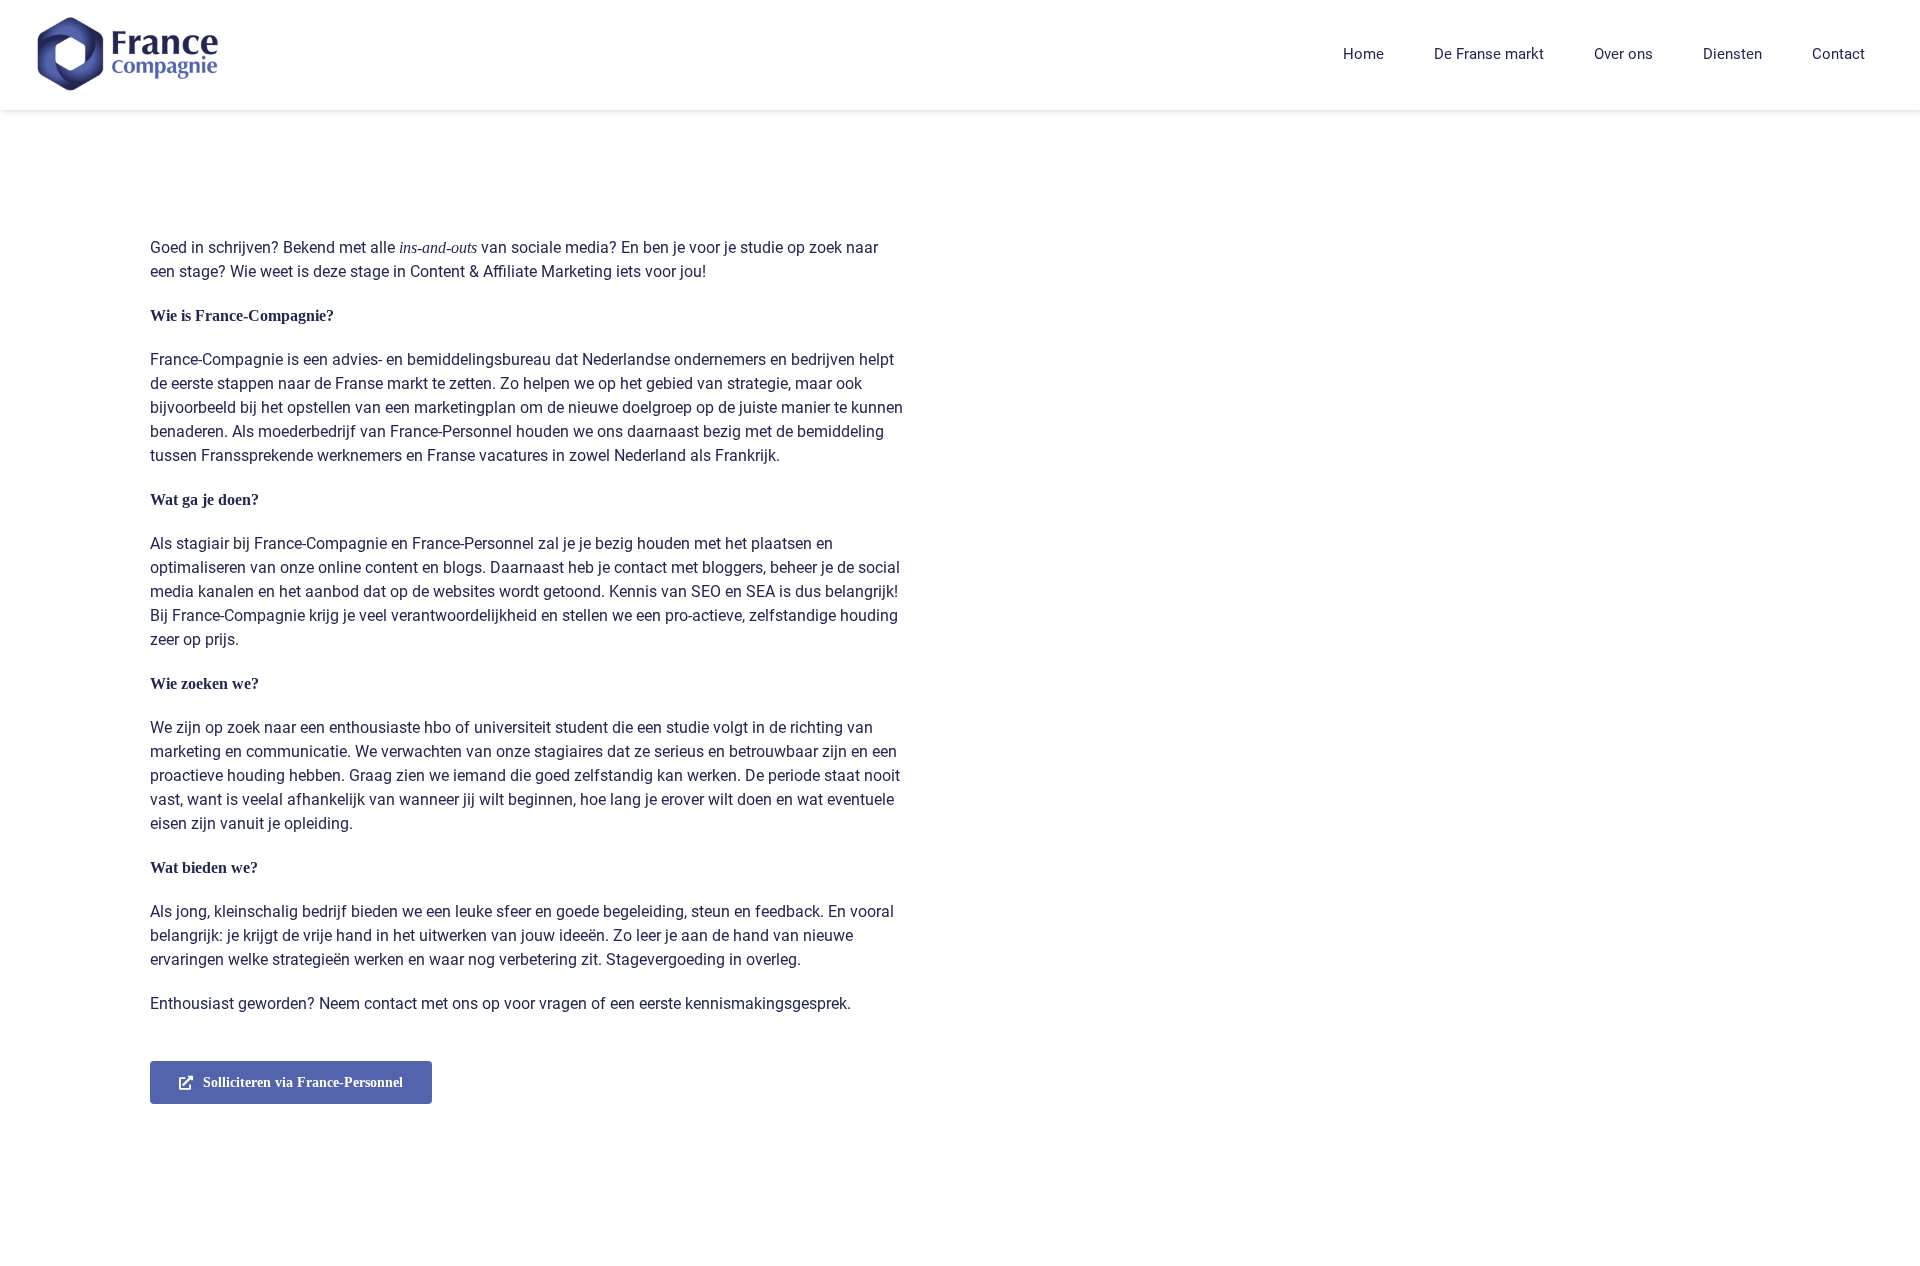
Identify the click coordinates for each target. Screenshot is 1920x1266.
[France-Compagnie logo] (130, 15)
